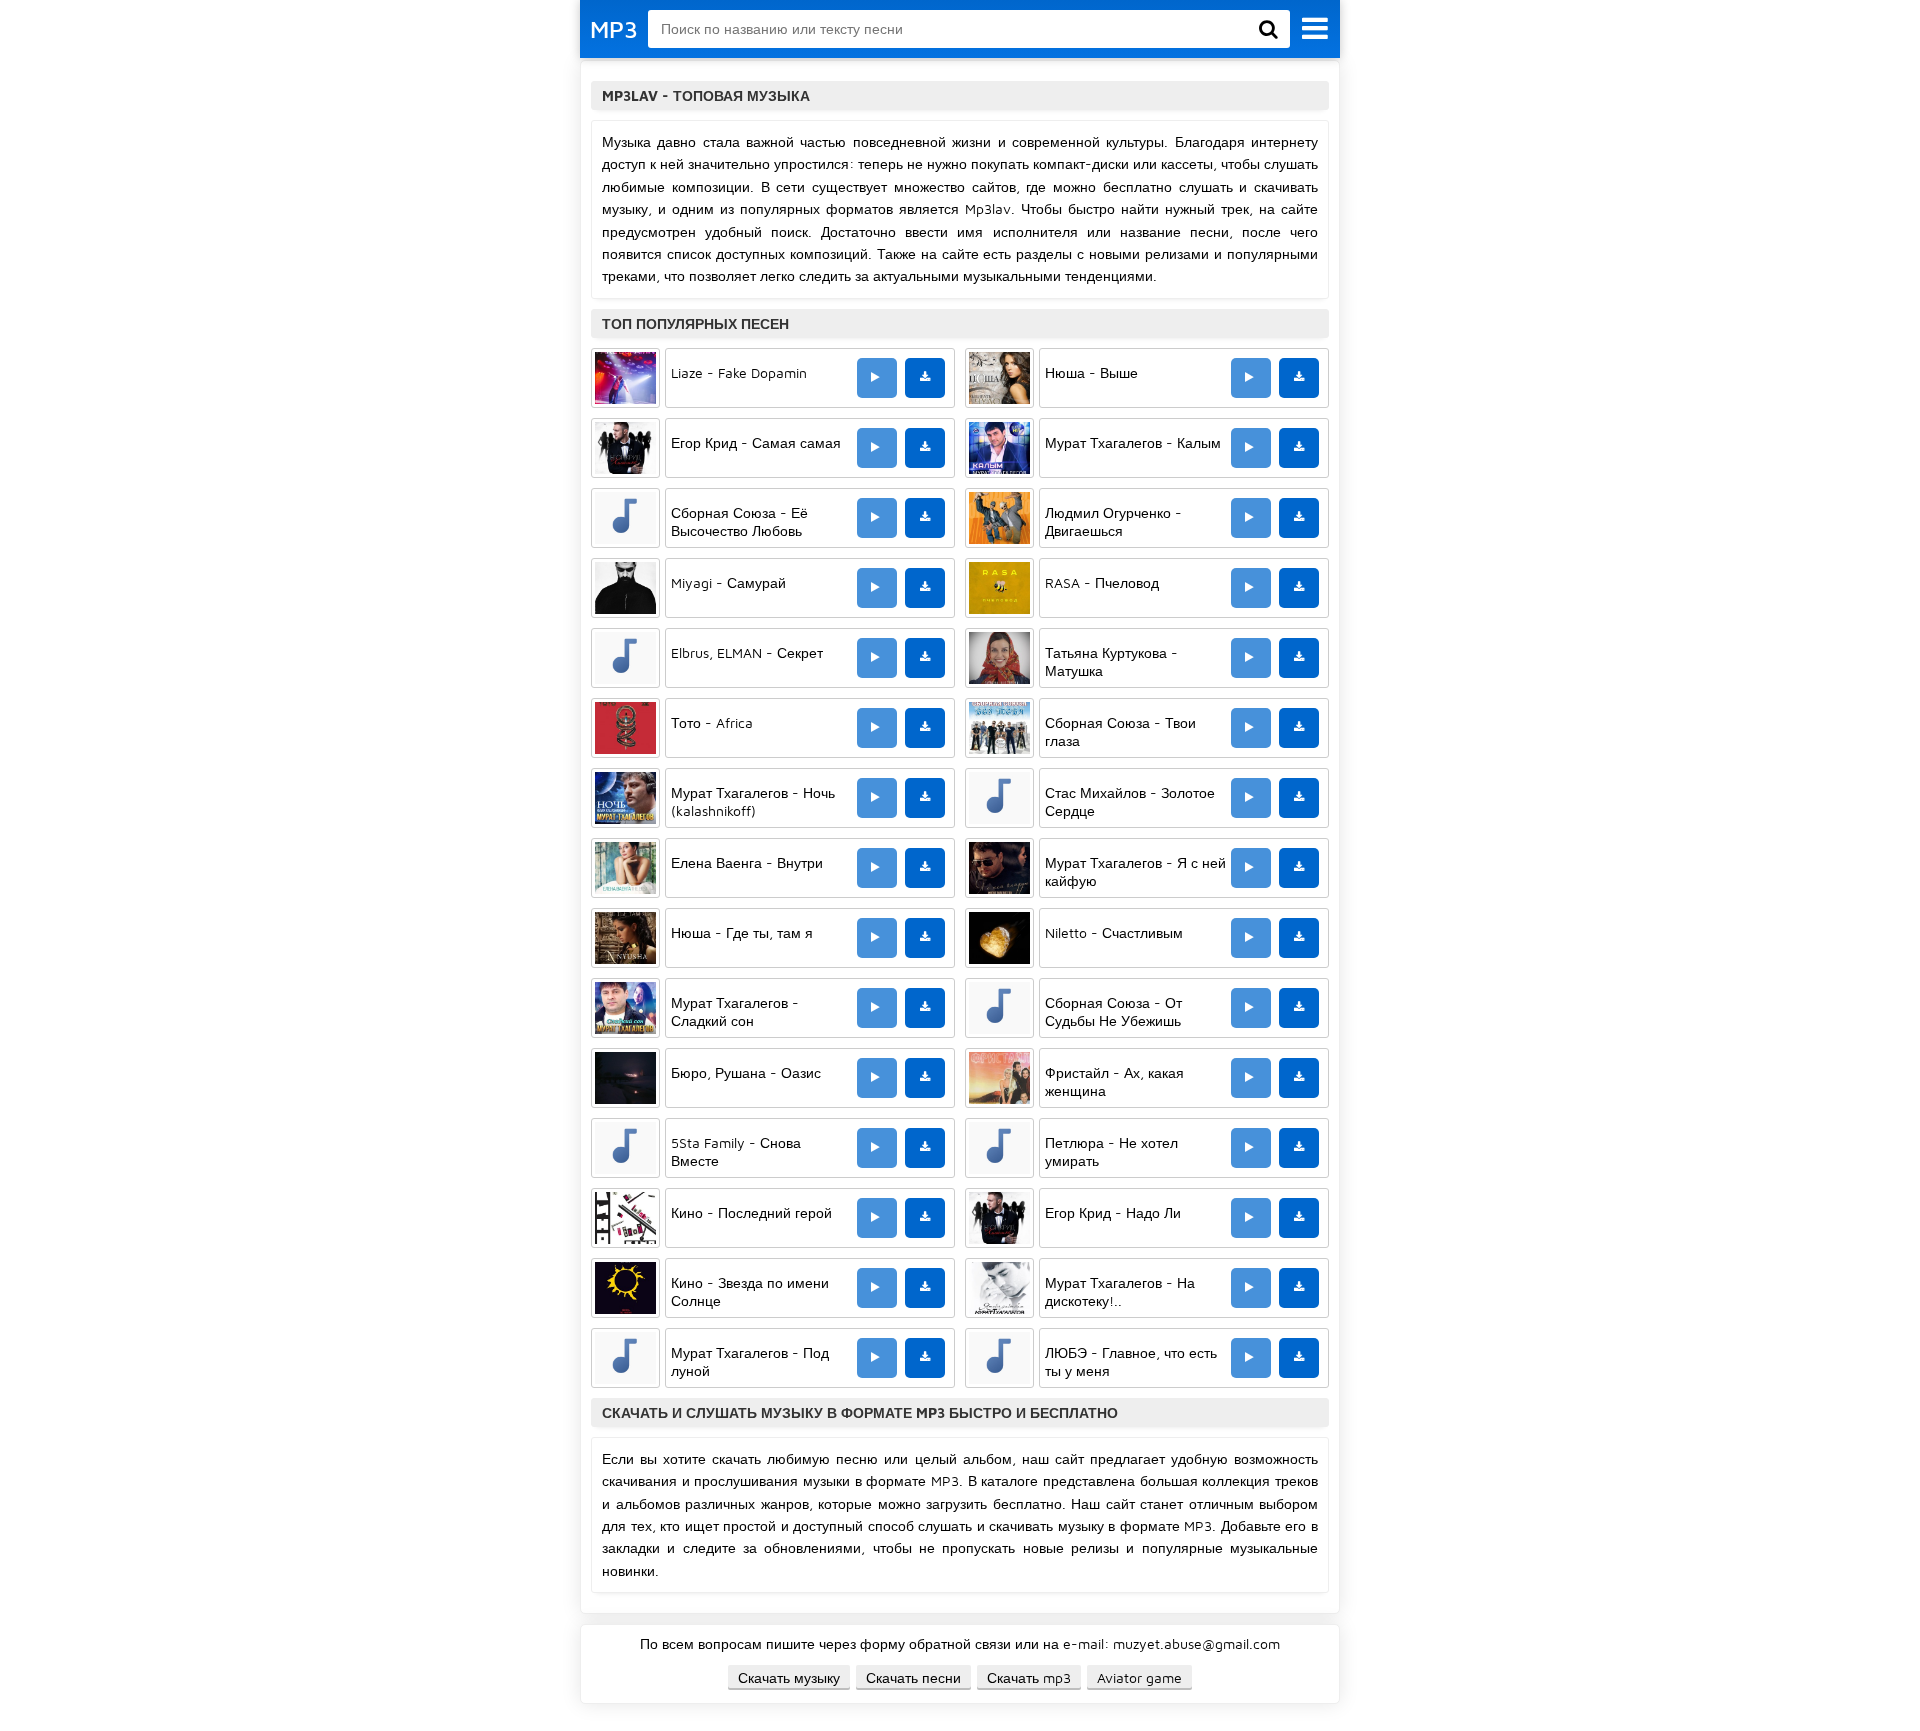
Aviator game (1139, 1677)
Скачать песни (913, 1677)
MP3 (614, 29)
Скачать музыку (789, 1677)
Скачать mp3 (1029, 1677)
